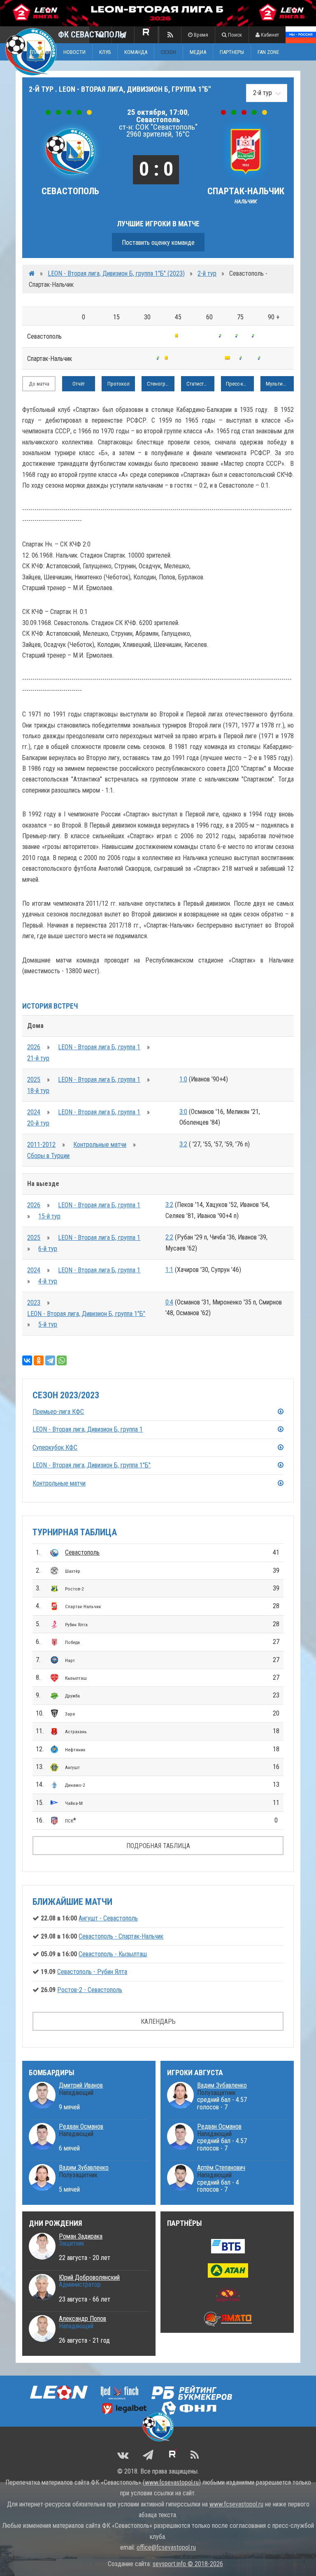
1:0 (183, 1079)
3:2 (183, 1144)
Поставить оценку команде (158, 243)
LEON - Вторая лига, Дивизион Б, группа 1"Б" (86, 1314)
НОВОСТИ (74, 52)
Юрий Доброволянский (89, 2277)
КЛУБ (105, 52)
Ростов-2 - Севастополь (90, 1990)
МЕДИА (198, 52)
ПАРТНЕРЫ (232, 52)
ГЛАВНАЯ (40, 52)
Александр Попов (82, 2319)
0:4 (169, 1302)
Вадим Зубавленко (84, 2168)
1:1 (169, 1270)
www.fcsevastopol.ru (172, 2482)
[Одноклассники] (39, 1360)
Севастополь (82, 1552)
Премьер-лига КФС (58, 1412)
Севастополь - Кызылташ (113, 1954)
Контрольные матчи (100, 1145)
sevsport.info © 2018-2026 (188, 2564)
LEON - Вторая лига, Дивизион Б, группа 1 (88, 1429)
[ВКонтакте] (27, 1360)
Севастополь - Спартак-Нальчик (121, 1936)
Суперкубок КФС (55, 1447)
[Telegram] (50, 1360)
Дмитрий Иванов (81, 2085)
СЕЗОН (168, 52)
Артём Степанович (221, 2168)
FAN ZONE (268, 52)
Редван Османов (81, 2126)
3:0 (183, 1112)
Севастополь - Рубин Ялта (92, 1972)
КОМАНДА (136, 52)
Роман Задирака (81, 2236)
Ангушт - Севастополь (108, 1918)
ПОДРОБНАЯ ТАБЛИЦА (158, 1846)
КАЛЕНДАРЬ (158, 2022)
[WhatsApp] (62, 1360)
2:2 (169, 1237)
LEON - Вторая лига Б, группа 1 (99, 1047)
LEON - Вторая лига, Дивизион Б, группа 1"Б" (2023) (116, 273)
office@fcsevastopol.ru (166, 2547)
